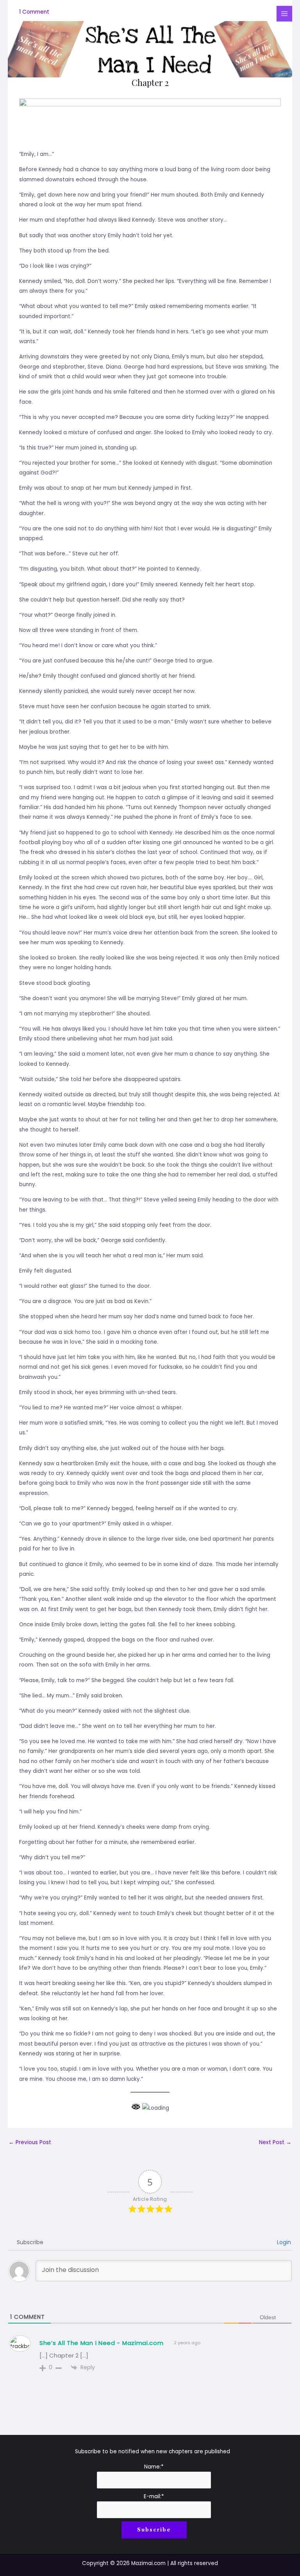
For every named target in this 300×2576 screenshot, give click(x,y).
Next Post (275, 2142)
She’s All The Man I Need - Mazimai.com (102, 2343)
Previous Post (30, 2142)
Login (283, 2242)
